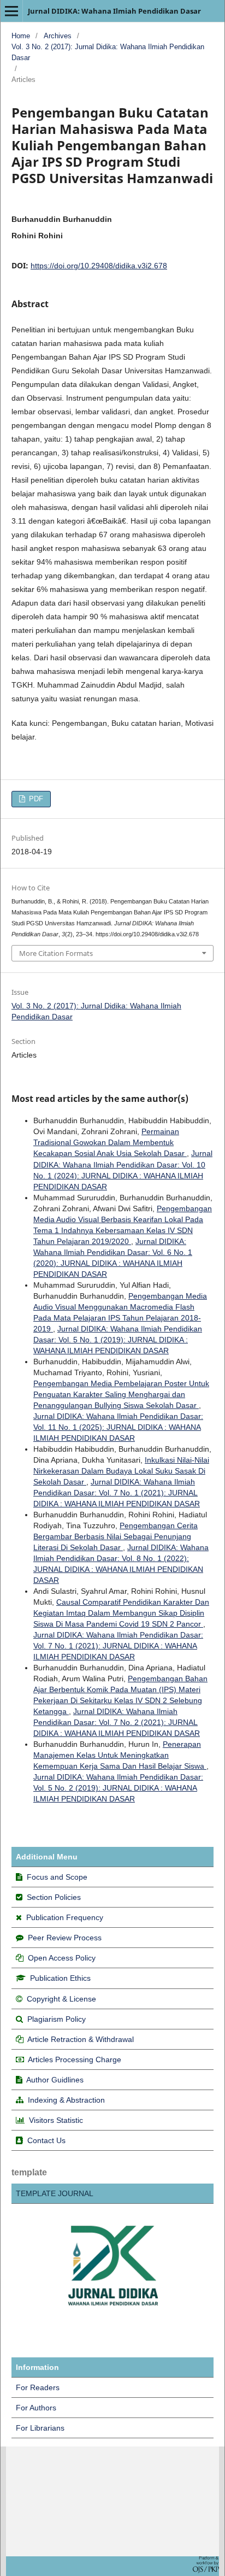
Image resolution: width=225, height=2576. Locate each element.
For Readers (38, 2387)
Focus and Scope (57, 1877)
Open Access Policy (62, 1958)
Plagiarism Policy (57, 2019)
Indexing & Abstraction (66, 2100)
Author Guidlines (55, 2080)
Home (21, 36)
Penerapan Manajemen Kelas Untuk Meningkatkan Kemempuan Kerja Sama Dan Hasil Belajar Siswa (120, 1755)
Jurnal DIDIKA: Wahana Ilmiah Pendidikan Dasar (114, 11)
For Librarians (40, 2428)
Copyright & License (61, 1999)
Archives (58, 36)
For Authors (36, 2408)
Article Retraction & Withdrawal (81, 2039)
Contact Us (46, 2140)
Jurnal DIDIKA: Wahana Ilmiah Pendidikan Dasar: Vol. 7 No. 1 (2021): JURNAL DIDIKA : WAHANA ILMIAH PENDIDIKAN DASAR (117, 1493)
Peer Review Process (65, 1938)
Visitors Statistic (56, 2120)
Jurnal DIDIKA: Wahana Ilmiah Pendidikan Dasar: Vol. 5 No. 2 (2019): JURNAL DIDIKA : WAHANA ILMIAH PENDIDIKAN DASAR (118, 1788)
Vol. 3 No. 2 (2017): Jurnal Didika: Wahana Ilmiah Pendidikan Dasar (108, 52)
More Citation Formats (56, 953)
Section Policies (54, 1897)
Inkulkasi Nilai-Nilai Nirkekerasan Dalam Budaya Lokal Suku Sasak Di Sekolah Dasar (121, 1471)
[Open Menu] (11, 11)
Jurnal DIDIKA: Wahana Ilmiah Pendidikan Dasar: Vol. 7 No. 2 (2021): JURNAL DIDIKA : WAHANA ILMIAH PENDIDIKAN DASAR (117, 1722)
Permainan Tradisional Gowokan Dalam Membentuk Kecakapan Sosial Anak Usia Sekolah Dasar (110, 1142)
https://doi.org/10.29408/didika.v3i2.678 (99, 266)
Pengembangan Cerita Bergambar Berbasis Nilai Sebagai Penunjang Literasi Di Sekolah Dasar (116, 1536)
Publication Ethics (60, 1978)
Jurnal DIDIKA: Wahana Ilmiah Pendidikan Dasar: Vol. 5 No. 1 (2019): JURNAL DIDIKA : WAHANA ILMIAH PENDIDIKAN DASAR (118, 1340)
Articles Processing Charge (74, 2059)
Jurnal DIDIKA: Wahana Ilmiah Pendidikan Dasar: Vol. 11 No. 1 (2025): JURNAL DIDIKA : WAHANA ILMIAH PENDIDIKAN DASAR (118, 1427)
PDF (35, 799)
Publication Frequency (65, 1917)
